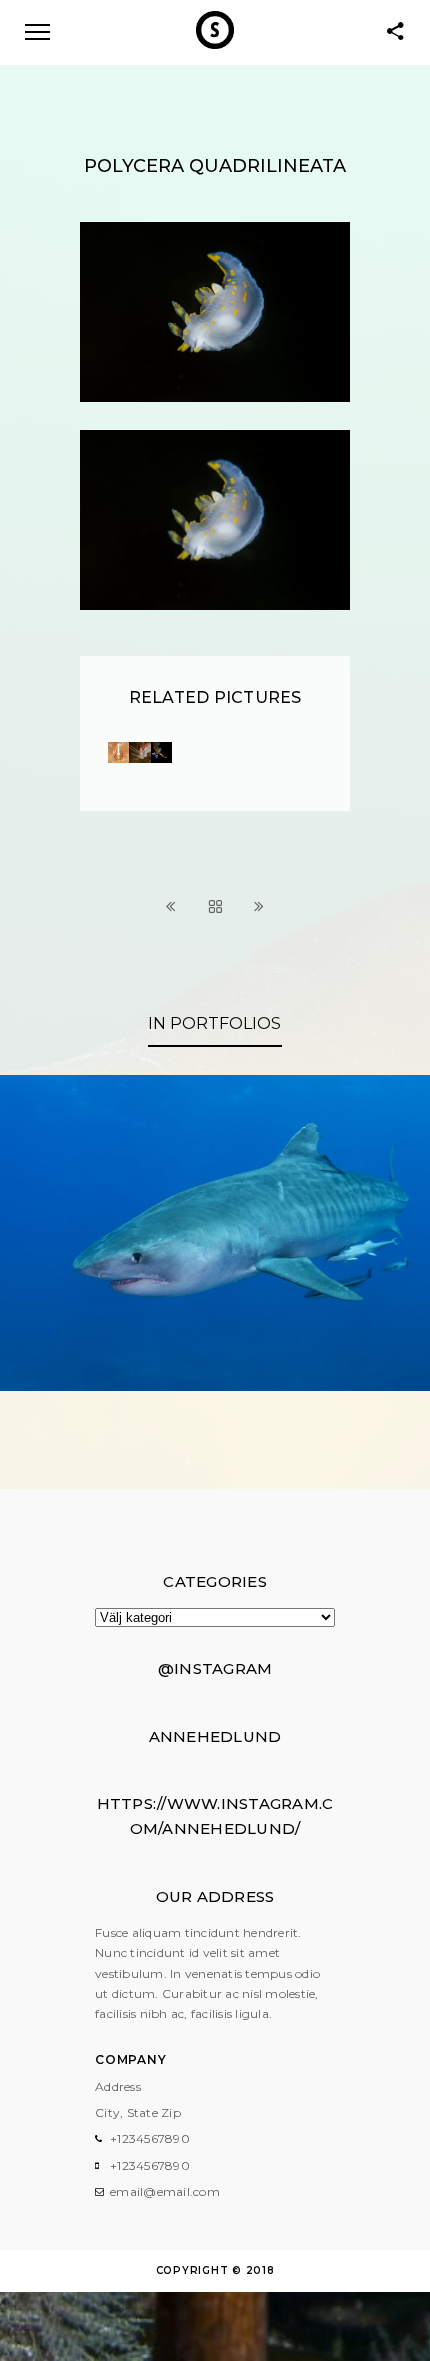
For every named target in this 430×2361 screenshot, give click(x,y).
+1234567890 (150, 2138)
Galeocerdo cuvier (215, 1335)
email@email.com (165, 2191)
